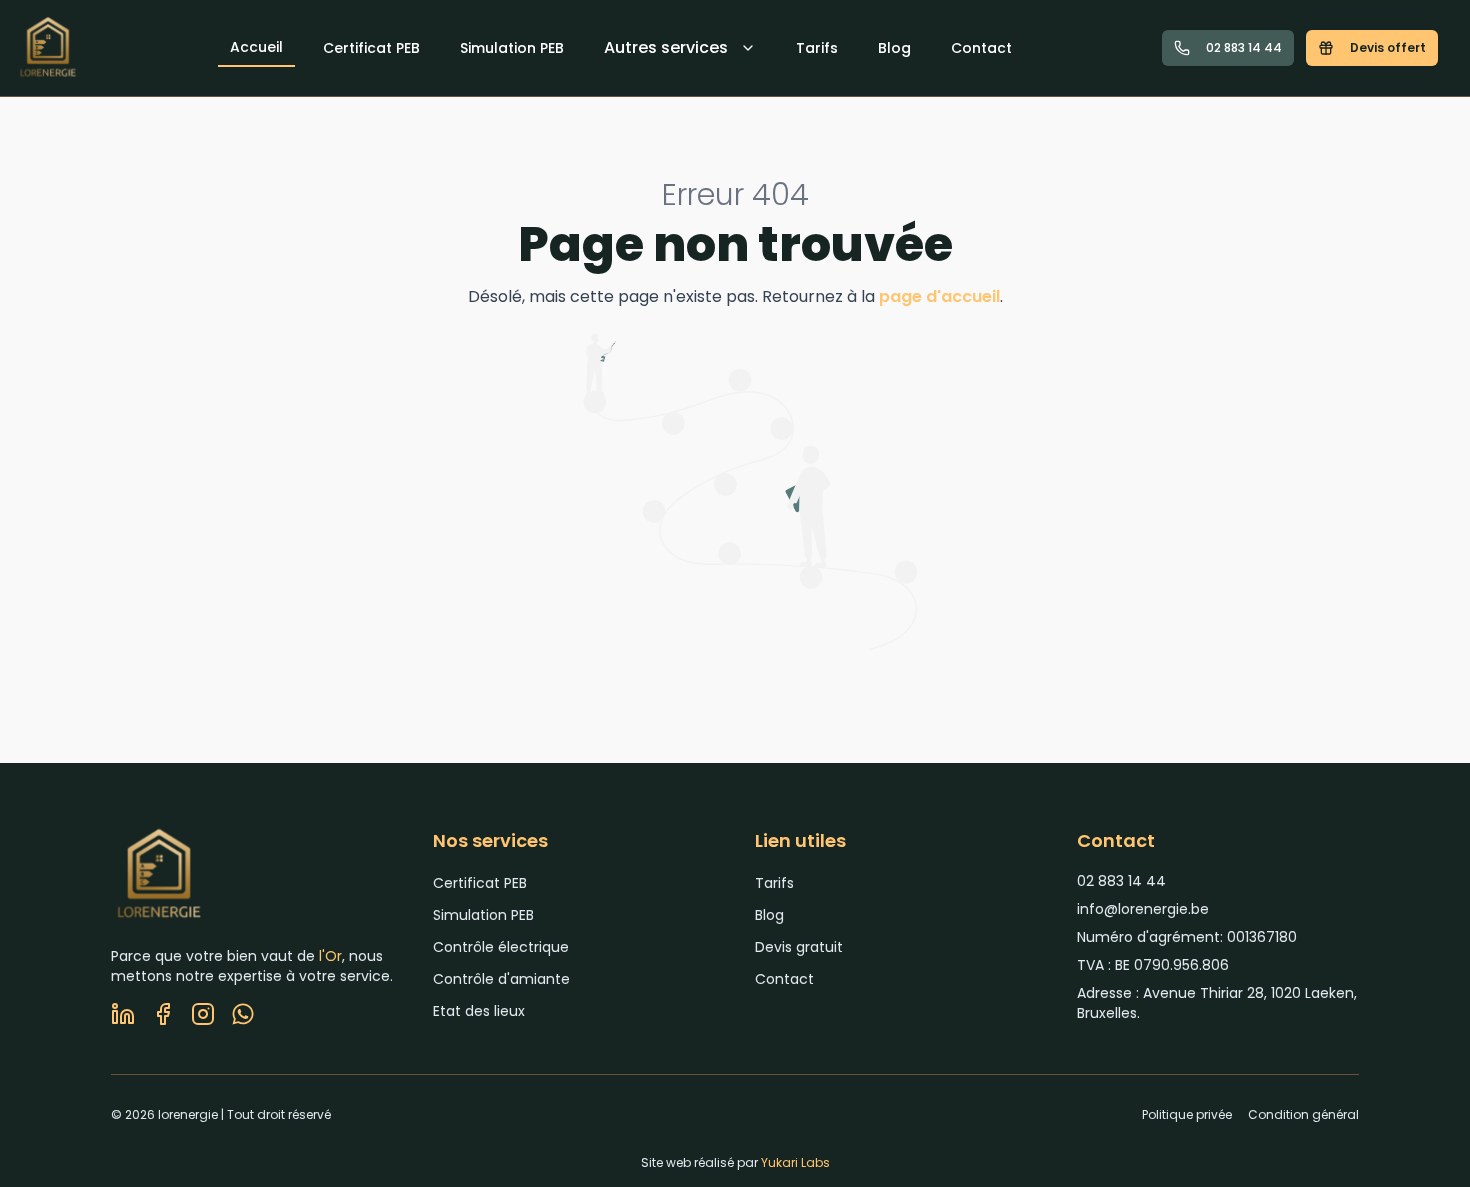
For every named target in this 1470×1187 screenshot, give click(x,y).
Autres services (666, 47)
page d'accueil (939, 296)
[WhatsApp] (243, 1014)
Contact (981, 48)
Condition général (1303, 1115)
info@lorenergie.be (1143, 909)
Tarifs (817, 48)
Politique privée (1187, 1115)
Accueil (256, 47)
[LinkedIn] (123, 1014)
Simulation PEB (512, 48)
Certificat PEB (371, 48)
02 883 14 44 (1244, 47)
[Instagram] (203, 1014)
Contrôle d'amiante (501, 979)
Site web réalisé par (735, 1162)
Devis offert (1388, 47)
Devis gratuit (799, 947)
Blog (894, 48)
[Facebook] (163, 1014)
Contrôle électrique (501, 947)
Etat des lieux (479, 1011)
